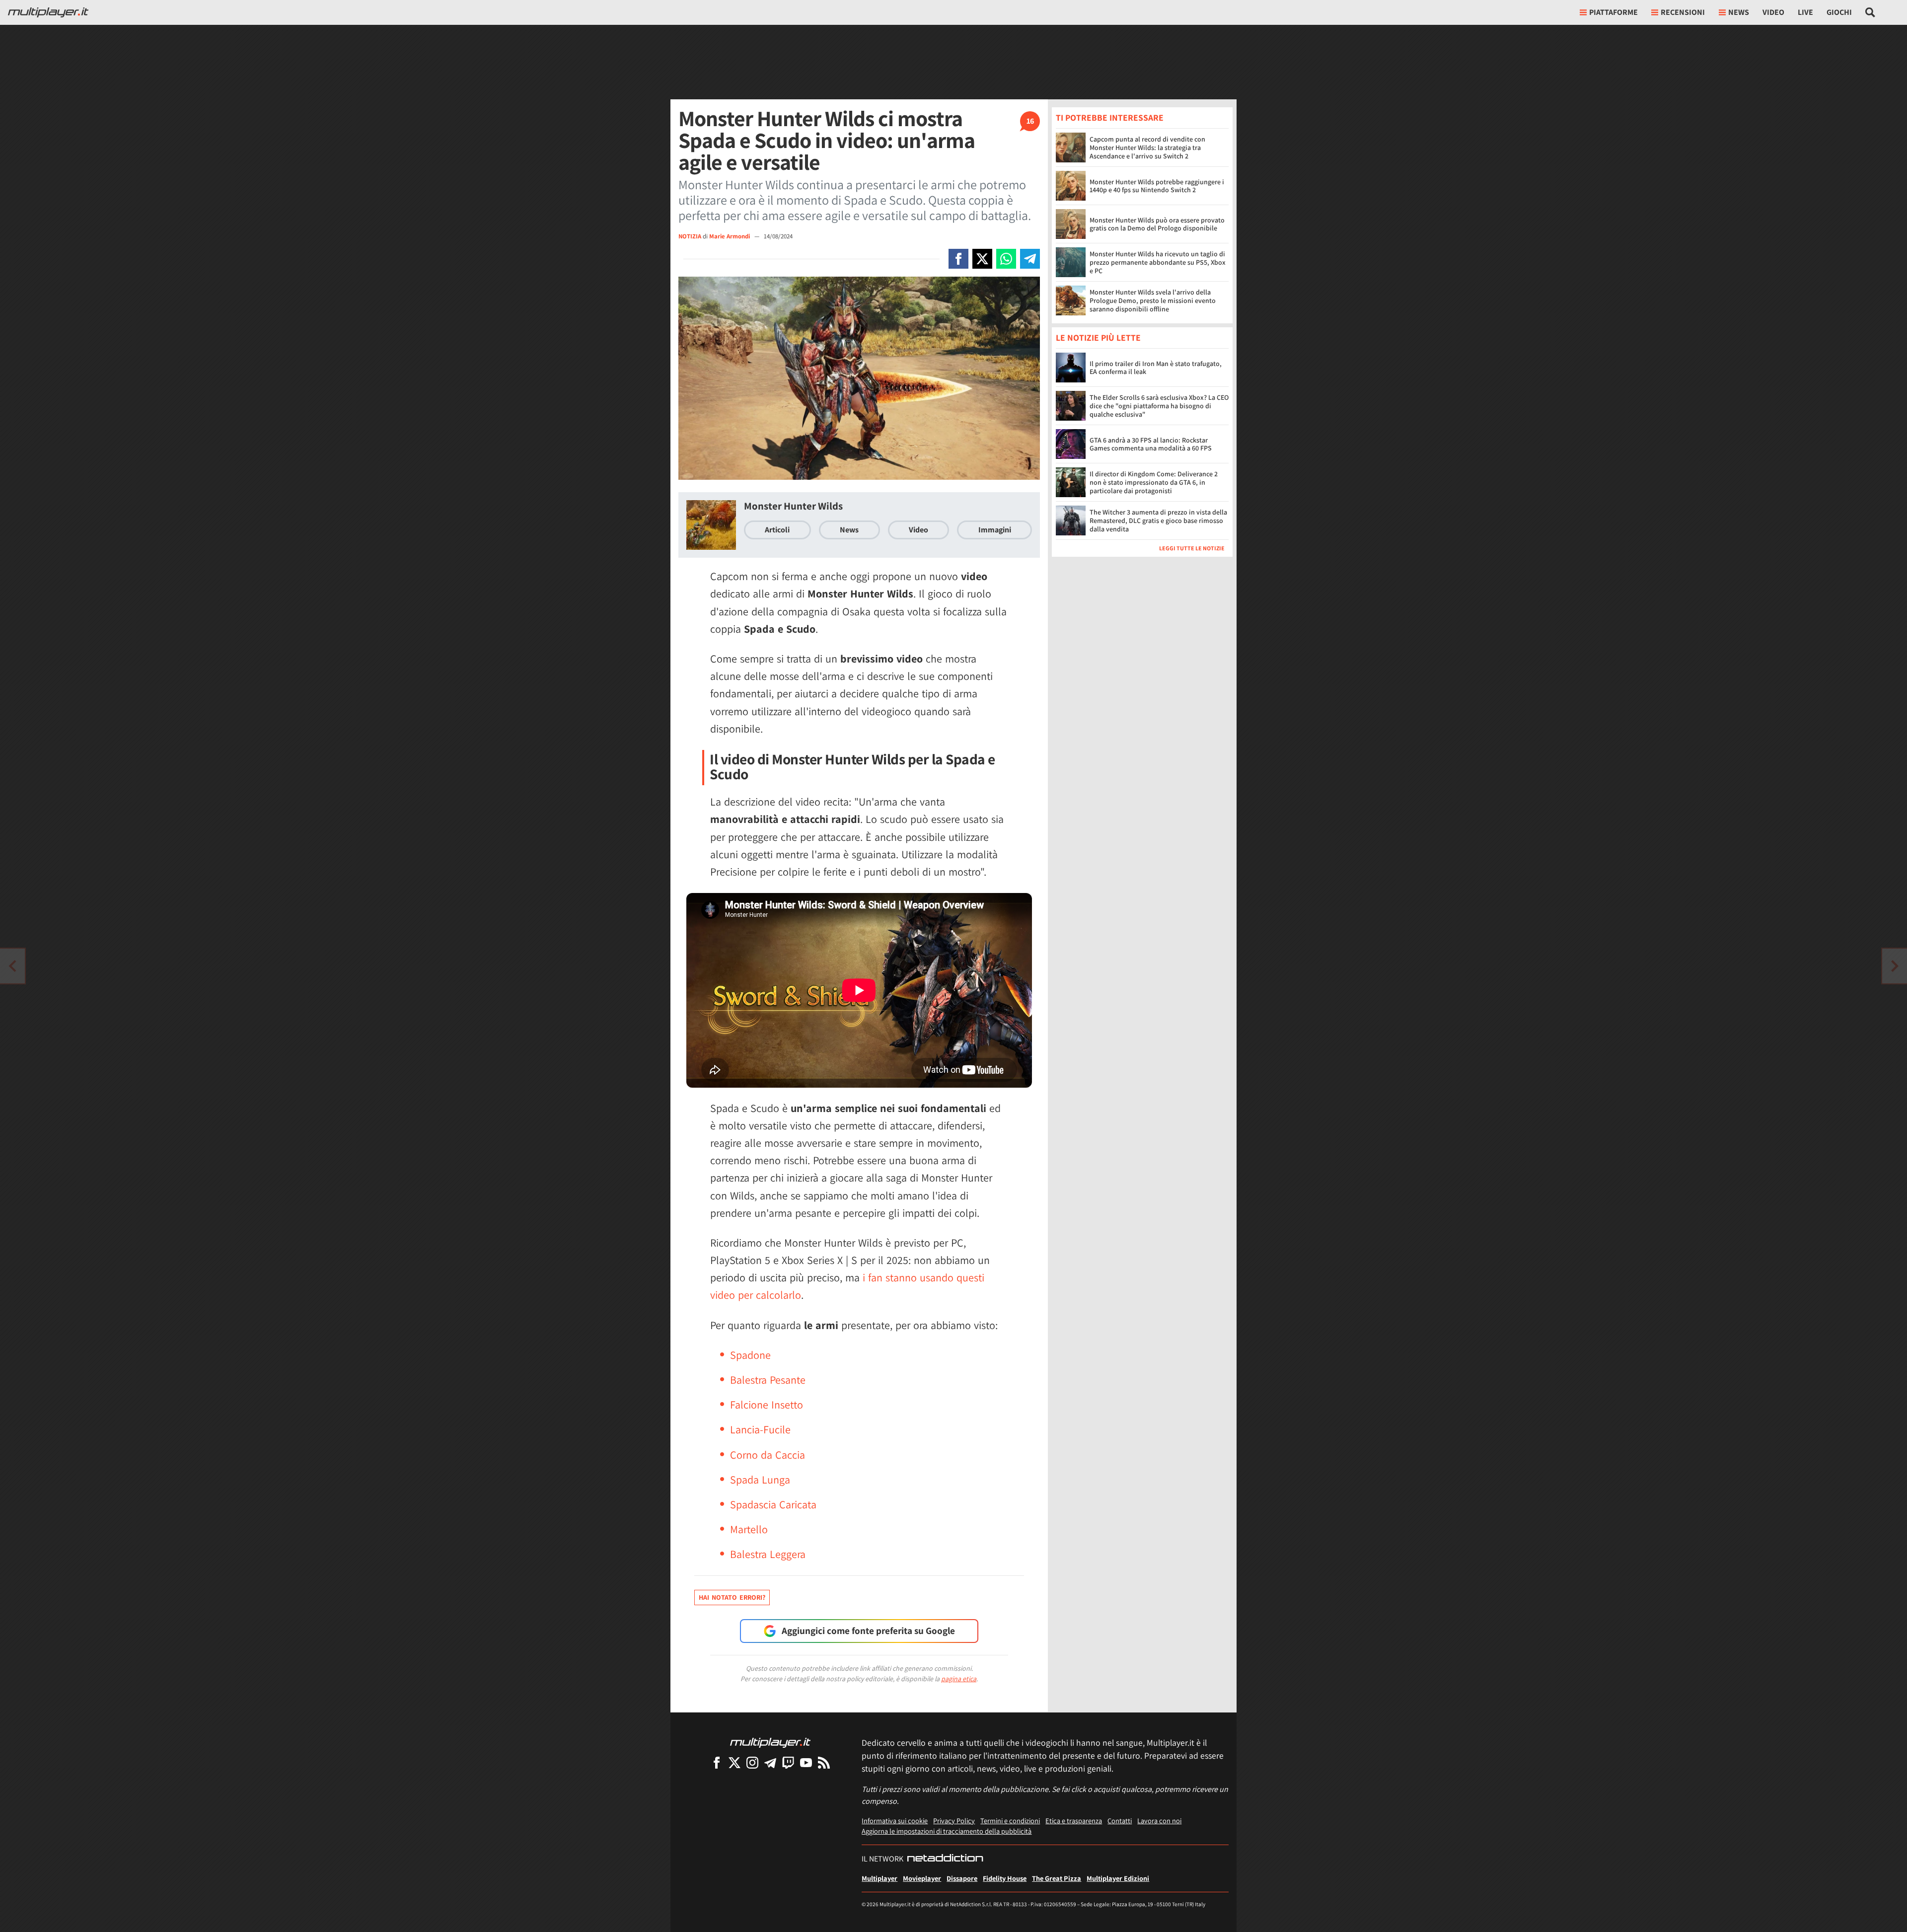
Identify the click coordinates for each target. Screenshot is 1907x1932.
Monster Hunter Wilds (793, 506)
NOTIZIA (690, 236)
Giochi (1839, 12)
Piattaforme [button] (1614, 12)
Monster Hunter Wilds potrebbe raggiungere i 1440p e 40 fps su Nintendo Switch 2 (1157, 186)
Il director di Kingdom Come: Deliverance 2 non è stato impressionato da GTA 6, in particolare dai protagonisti (1154, 483)
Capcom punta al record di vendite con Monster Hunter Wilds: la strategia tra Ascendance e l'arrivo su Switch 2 (1147, 148)
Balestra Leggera (768, 1554)
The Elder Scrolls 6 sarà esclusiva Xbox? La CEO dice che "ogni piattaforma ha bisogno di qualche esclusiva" (1159, 406)
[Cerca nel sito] (1870, 12)
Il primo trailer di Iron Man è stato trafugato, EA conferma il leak (1156, 368)
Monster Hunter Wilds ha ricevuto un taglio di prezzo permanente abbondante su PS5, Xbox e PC (1158, 262)
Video (1773, 12)
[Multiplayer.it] (48, 12)
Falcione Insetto (767, 1405)
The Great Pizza (1057, 1878)
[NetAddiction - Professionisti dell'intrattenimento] (945, 1859)
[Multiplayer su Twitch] (788, 1762)
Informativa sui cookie (895, 1821)
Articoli (777, 530)
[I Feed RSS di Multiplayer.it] (824, 1762)
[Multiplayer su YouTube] (806, 1762)
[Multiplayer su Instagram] (752, 1762)
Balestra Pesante (768, 1380)
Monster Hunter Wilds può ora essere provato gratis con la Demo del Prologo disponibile (1157, 224)
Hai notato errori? (732, 1597)
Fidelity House (1005, 1878)
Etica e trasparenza (1074, 1821)
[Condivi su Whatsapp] (1006, 259)
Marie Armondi (730, 236)
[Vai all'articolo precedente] (1895, 966)
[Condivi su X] (982, 259)
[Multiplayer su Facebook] (717, 1762)
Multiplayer (880, 1878)
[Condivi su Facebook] (958, 259)
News (849, 530)
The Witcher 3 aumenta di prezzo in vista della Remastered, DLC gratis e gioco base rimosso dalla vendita (1158, 521)
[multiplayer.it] (770, 1742)
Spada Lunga (760, 1480)
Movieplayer (922, 1878)
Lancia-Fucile (760, 1429)
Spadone (750, 1355)
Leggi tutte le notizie (1192, 549)
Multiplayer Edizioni (1118, 1878)
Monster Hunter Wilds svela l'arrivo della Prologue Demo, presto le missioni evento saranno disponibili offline (1153, 300)
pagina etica (959, 1679)
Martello (749, 1529)
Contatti (1120, 1821)
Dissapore (962, 1878)
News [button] (1739, 12)
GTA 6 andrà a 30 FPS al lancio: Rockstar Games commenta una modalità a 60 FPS (1151, 444)
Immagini (995, 530)
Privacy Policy (954, 1821)
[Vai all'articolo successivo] (12, 966)
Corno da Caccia (768, 1455)
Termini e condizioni (1010, 1821)
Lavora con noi (1159, 1821)
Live (1805, 12)
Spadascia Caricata (773, 1504)
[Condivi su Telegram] (1030, 259)
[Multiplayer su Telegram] (770, 1762)
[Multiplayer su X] (734, 1762)
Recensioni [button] (1683, 12)
